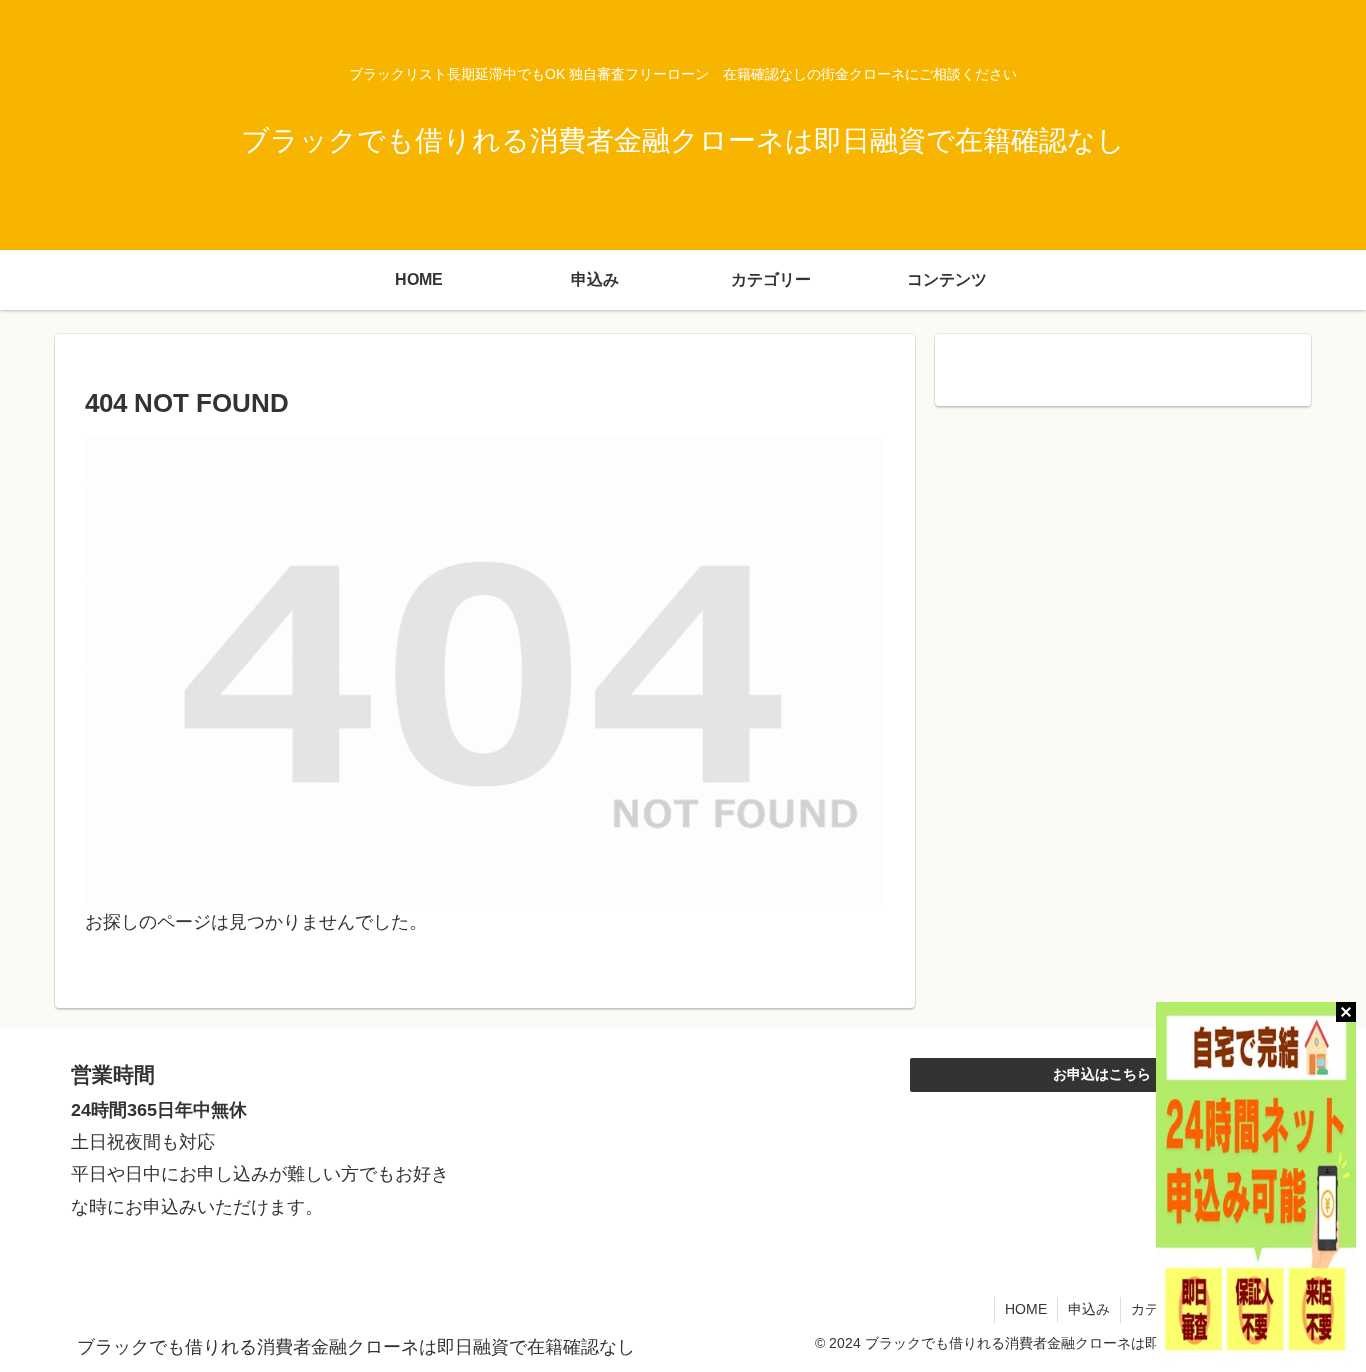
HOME (1026, 1309)
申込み (1089, 1309)
